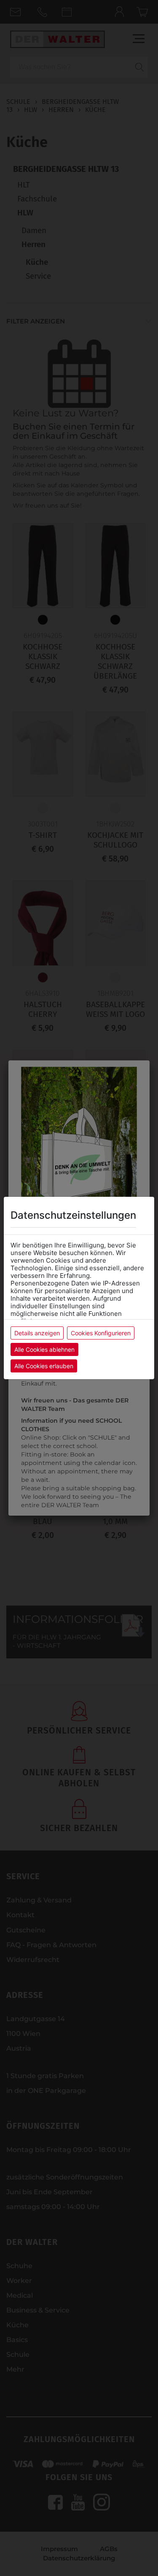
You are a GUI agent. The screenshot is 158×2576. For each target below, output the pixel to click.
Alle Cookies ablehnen (44, 1349)
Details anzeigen (37, 1333)
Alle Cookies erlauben (44, 1366)
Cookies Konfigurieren (101, 1333)
